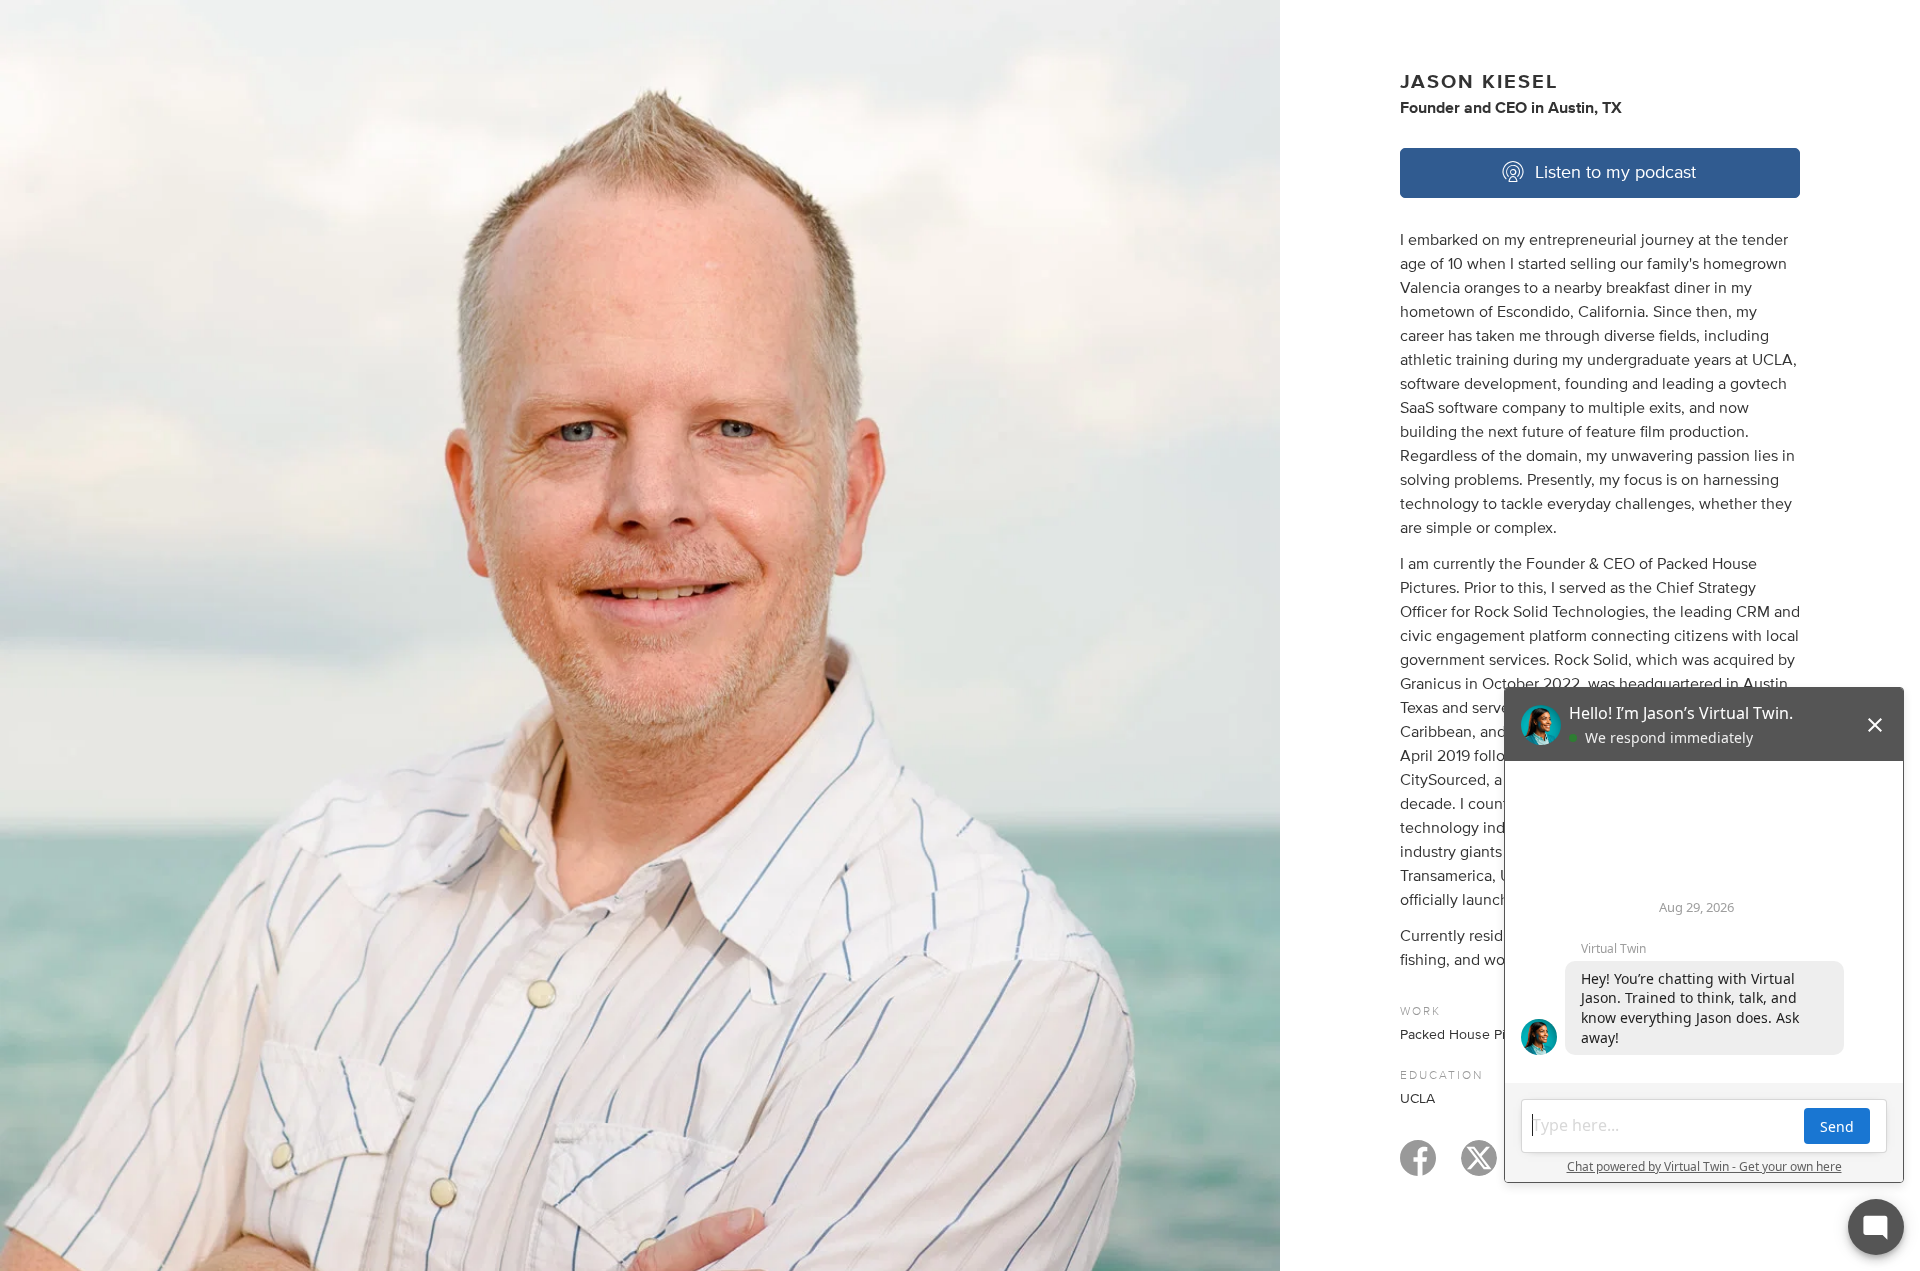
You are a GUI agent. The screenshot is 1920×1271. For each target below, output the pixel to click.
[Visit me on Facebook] (1418, 1167)
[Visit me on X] (1479, 1167)
